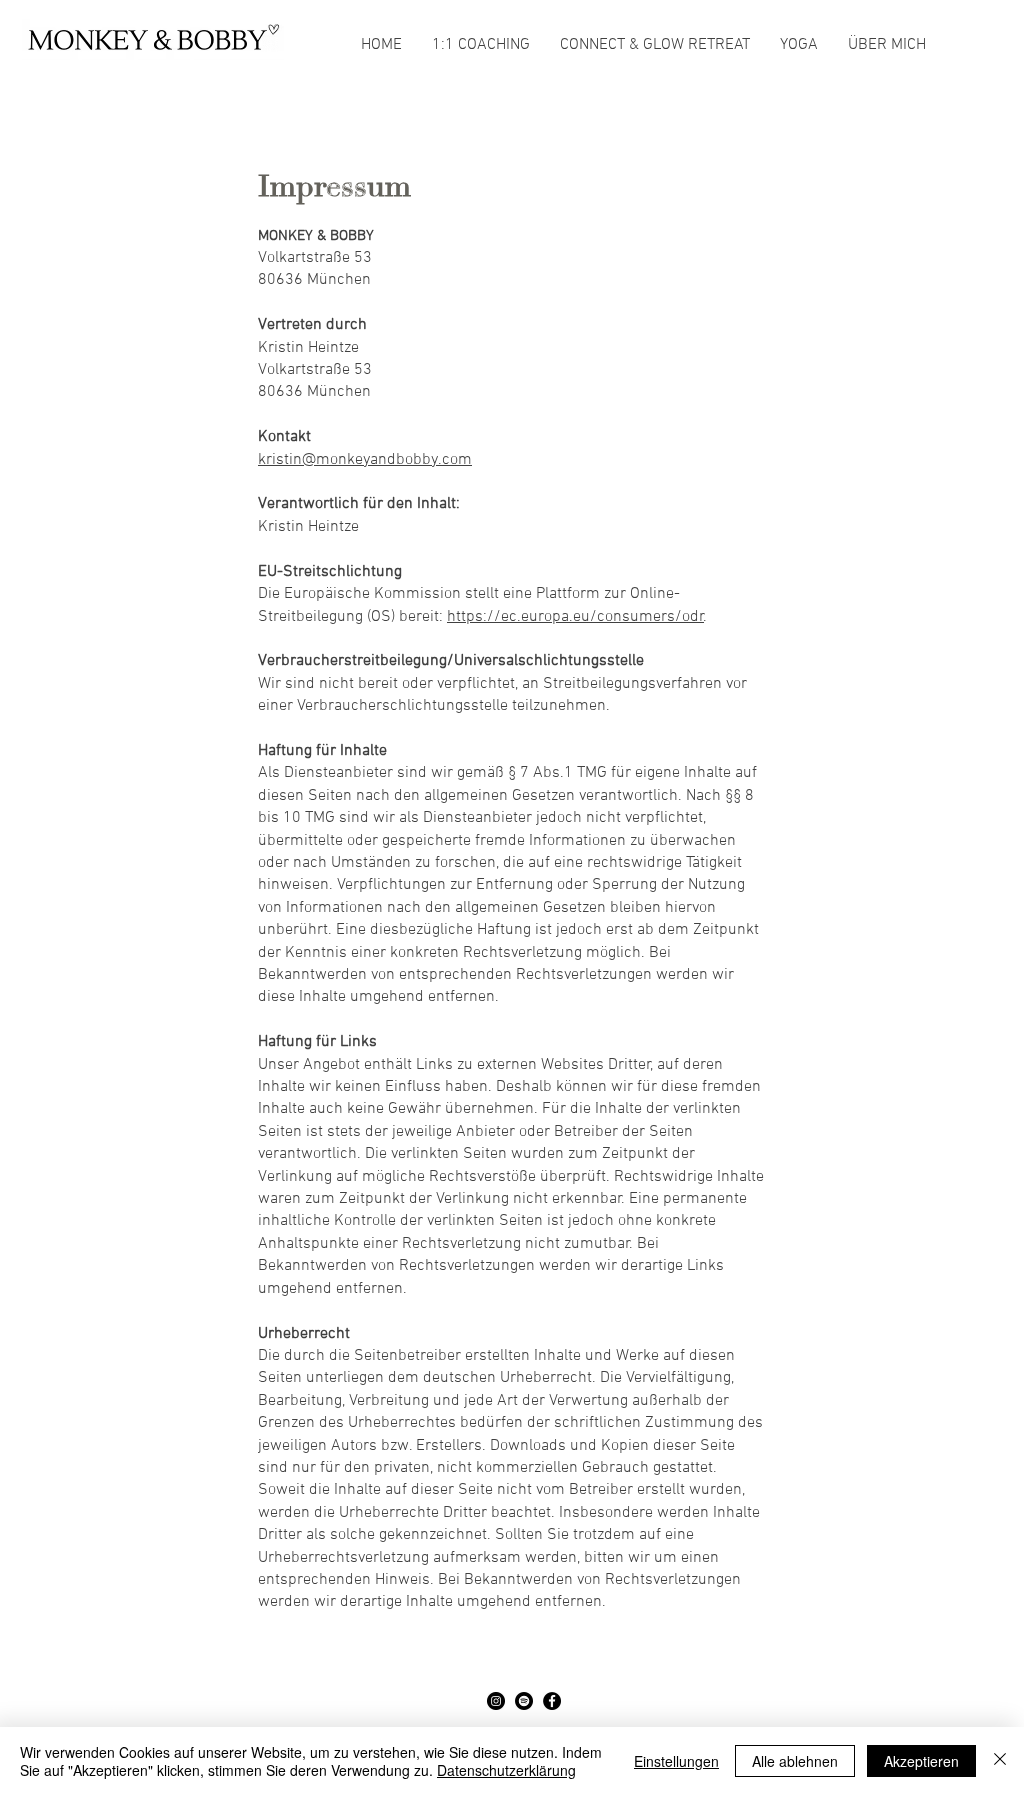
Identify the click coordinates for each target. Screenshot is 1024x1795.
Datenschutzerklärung (506, 1770)
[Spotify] (524, 1701)
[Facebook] (552, 1701)
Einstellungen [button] (676, 1761)
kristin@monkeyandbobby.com (365, 460)
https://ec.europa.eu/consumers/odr (575, 617)
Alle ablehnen (795, 1761)
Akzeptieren (921, 1761)
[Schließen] (1000, 1761)
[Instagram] (496, 1701)
